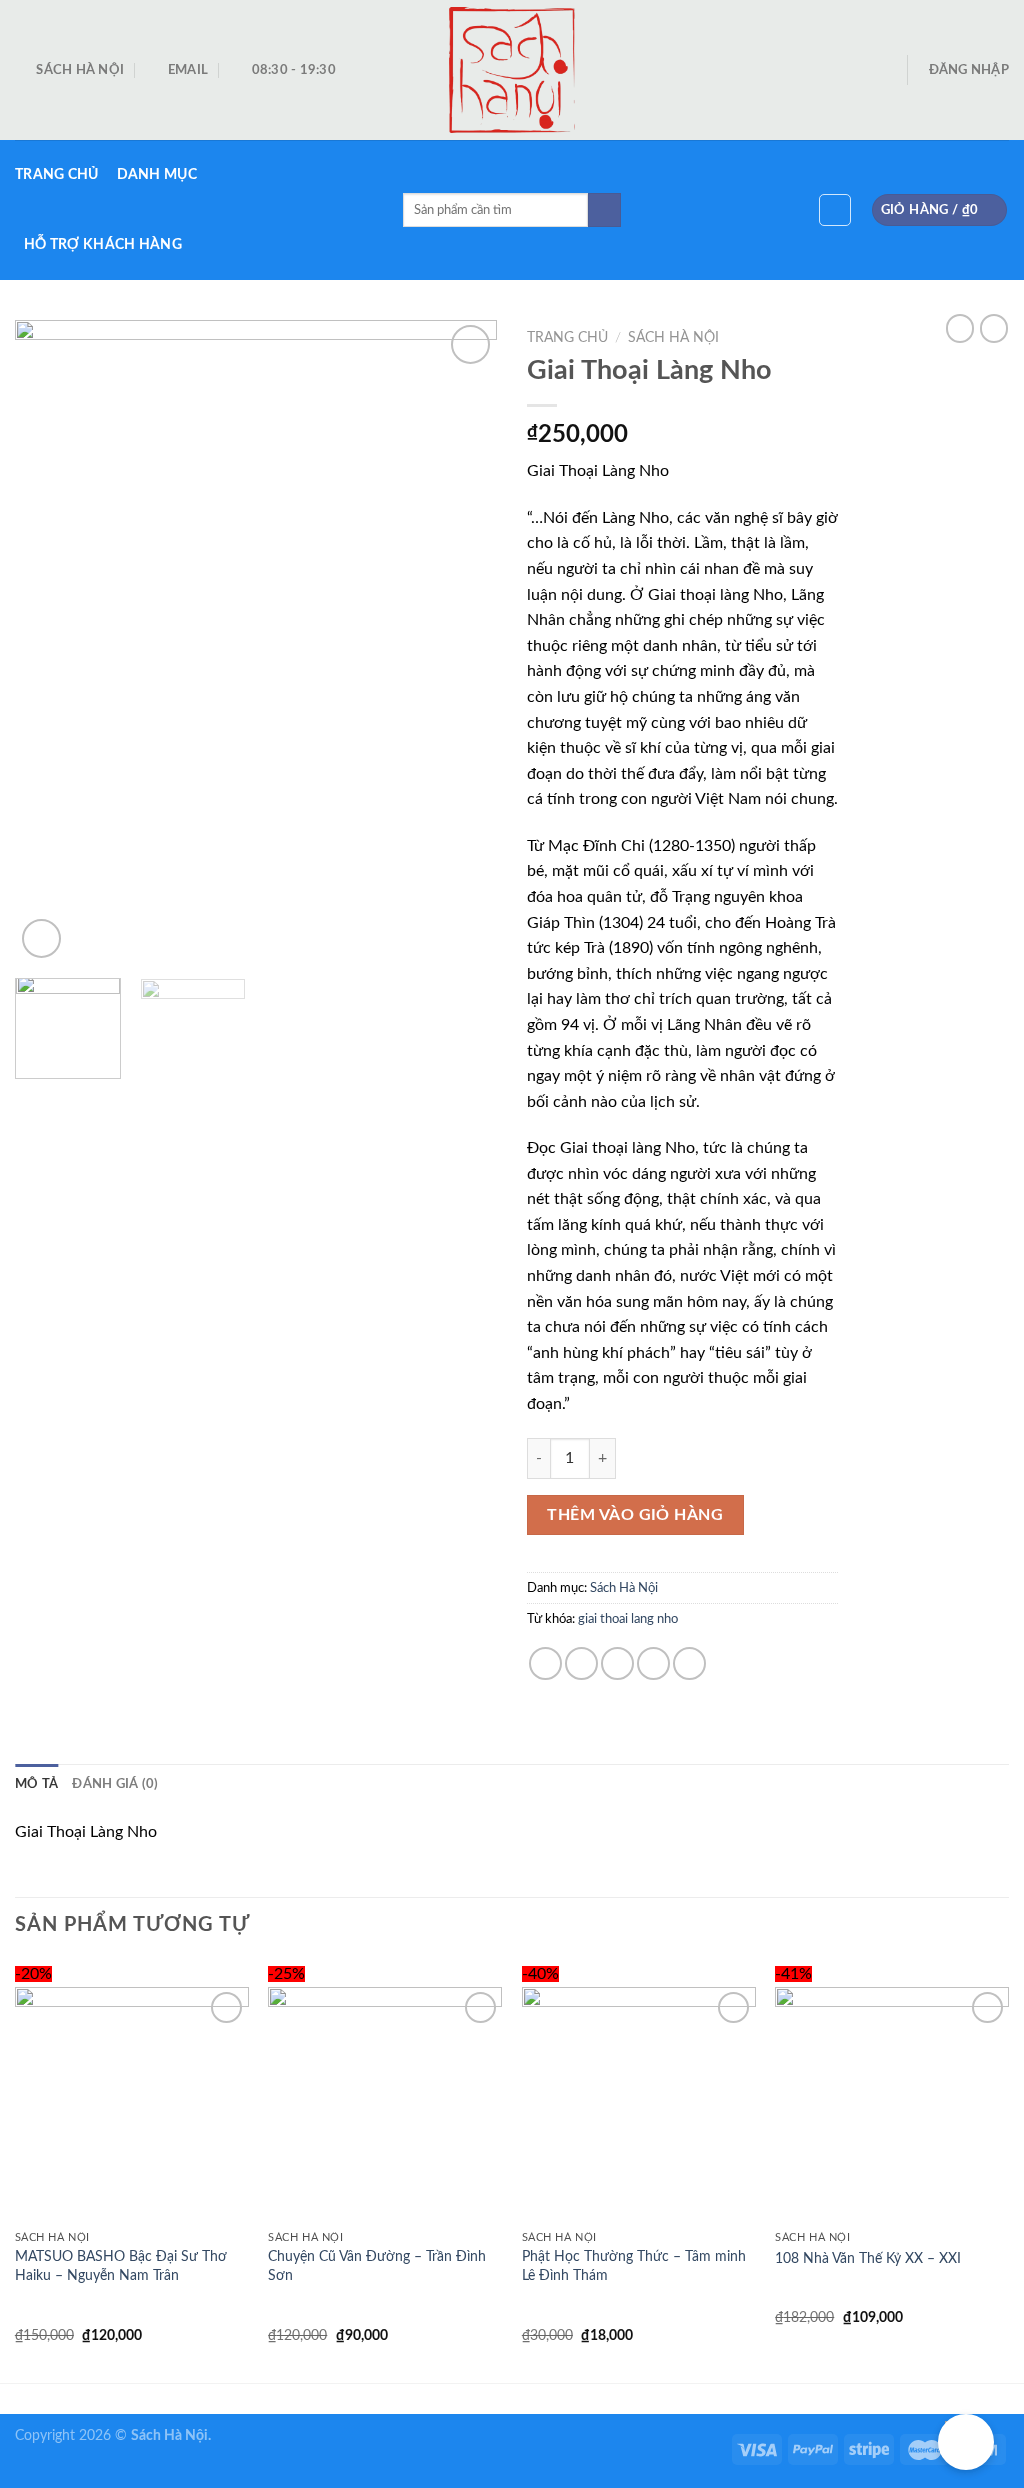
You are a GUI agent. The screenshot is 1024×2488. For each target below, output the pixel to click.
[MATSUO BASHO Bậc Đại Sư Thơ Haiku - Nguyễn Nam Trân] (132, 2104)
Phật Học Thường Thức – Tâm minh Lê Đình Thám (634, 2266)
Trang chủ (567, 338)
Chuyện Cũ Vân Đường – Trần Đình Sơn (377, 2266)
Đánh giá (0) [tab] (115, 1784)
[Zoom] (41, 938)
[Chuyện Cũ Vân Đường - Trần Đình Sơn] (385, 2104)
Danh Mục (157, 174)
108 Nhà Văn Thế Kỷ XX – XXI (868, 2258)
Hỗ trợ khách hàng (103, 244)
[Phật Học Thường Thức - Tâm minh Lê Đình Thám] (639, 2104)
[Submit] (604, 210)
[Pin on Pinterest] (653, 1663)
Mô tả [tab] (36, 1784)
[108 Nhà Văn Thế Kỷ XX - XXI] (892, 2104)
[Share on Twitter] (581, 1663)
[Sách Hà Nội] (512, 70)
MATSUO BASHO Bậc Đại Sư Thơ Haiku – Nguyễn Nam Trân (121, 2266)
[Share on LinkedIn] (689, 1663)
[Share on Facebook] (545, 1663)
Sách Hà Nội (673, 338)
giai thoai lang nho (628, 1619)
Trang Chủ (57, 174)
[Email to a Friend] (617, 1663)
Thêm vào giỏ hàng (635, 1515)
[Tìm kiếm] (835, 210)
